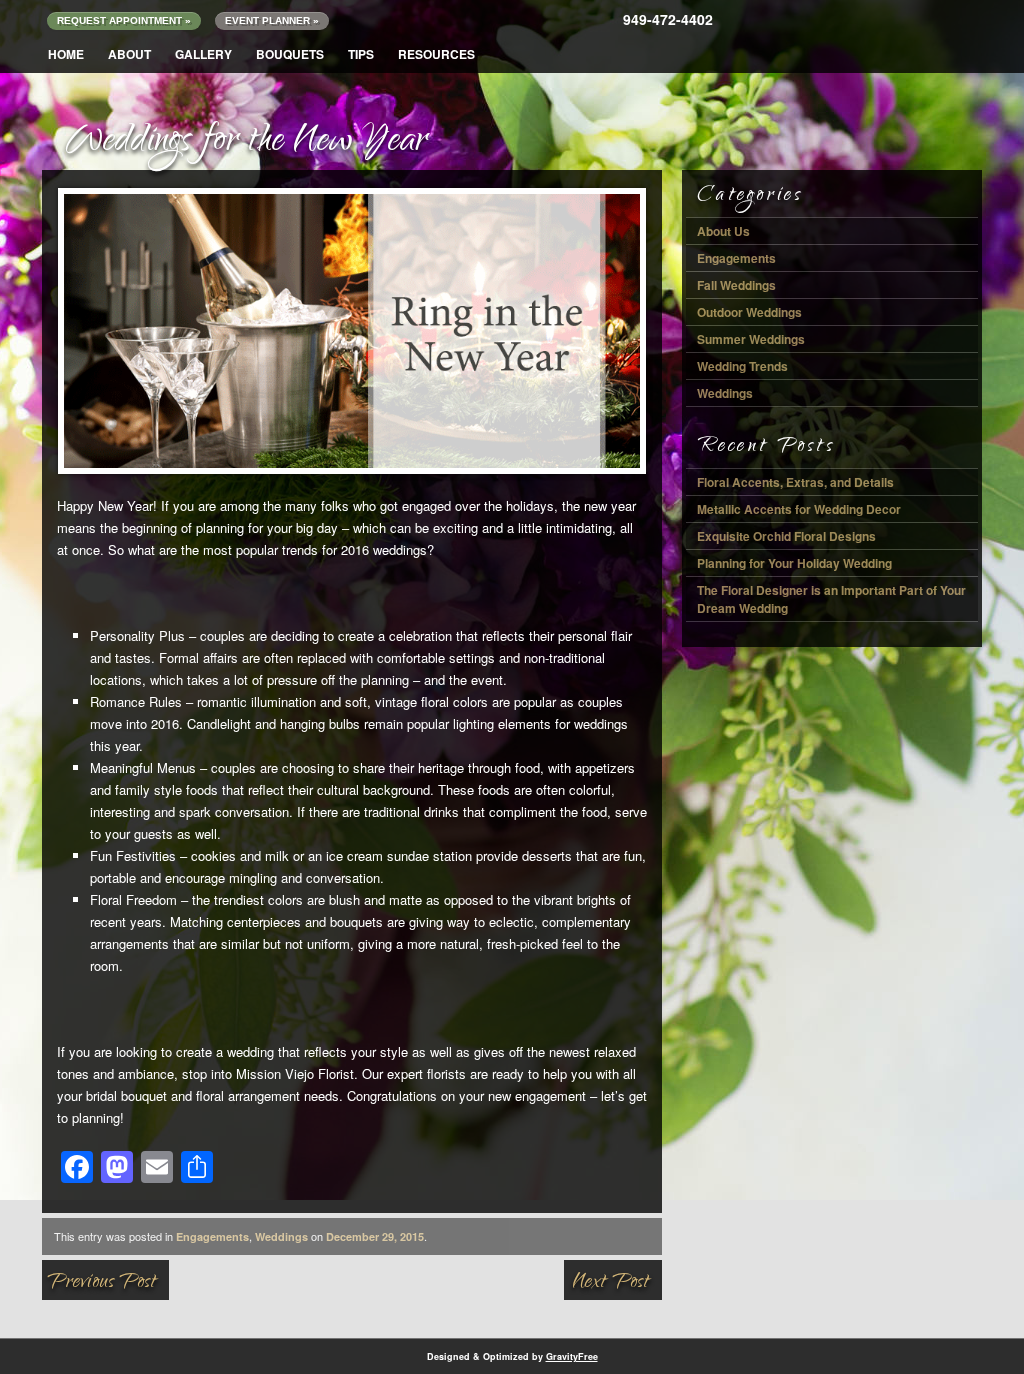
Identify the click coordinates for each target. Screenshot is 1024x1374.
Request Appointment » (124, 20)
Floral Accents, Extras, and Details (795, 482)
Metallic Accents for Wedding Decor (799, 509)
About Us (723, 231)
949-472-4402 (668, 19)
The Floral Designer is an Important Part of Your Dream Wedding (831, 599)
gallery (203, 54)
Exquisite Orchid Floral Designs (786, 536)
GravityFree (572, 1356)
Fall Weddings (736, 285)
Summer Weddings (751, 339)
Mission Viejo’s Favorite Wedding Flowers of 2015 (623, 1286)
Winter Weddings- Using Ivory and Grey (105, 1286)
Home (66, 54)
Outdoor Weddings (749, 312)
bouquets (290, 54)
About (129, 54)
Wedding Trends (742, 366)
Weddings (281, 1236)
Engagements (212, 1236)
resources (436, 54)
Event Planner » (272, 20)
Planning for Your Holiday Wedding (794, 563)
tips (361, 54)
